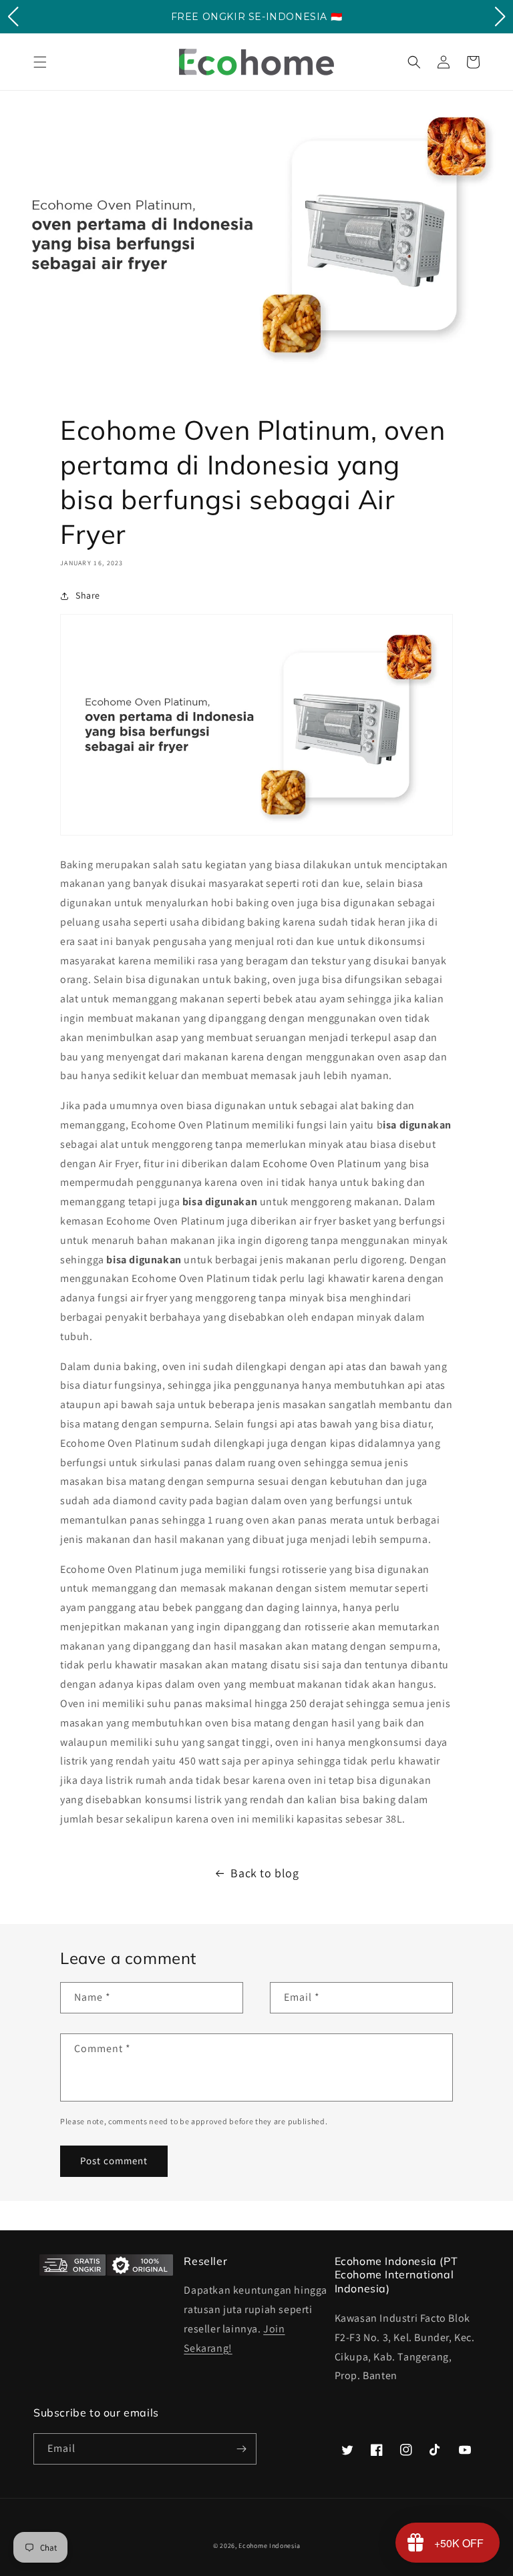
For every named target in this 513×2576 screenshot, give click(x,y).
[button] (40, 62)
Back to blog (265, 1873)
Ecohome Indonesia (269, 2546)
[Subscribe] (241, 2449)
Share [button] (88, 595)
